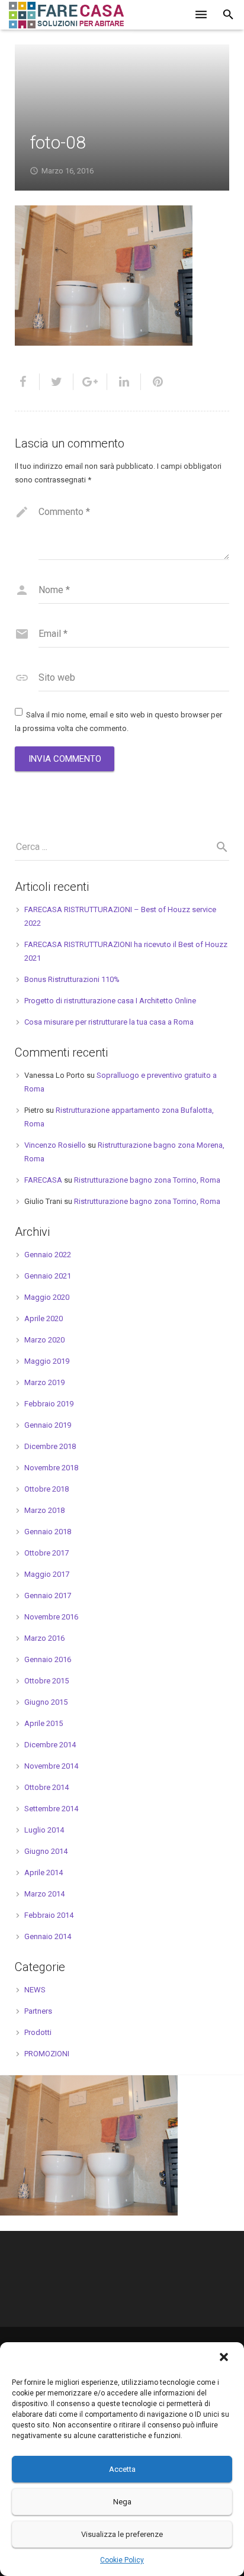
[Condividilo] (27, 382)
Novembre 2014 (51, 1766)
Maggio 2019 (47, 1361)
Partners (38, 2011)
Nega (122, 2502)
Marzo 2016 (44, 1638)
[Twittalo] (57, 382)
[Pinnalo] (153, 382)
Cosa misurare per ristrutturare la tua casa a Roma (109, 1022)
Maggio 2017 (47, 1574)
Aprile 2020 (44, 1318)
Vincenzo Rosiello (55, 1145)
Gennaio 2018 (48, 1532)
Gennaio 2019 (48, 1425)
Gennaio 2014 (48, 1936)
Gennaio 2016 (48, 1659)
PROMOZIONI (47, 2054)
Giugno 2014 (46, 1851)
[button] (225, 2358)
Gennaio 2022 (48, 1255)
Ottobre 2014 (46, 1787)
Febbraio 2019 (49, 1404)
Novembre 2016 (51, 1617)
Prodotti (38, 2032)
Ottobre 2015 (46, 1681)
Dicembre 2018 (50, 1446)
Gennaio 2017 (48, 1595)
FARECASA (43, 1180)
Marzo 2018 (44, 1510)
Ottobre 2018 (46, 1489)
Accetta (122, 2469)
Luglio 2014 (44, 1830)
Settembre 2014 (51, 1809)
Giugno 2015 (46, 1702)
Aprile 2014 (44, 1873)
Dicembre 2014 (50, 1745)
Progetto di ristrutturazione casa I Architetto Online (110, 1001)
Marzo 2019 (44, 1382)
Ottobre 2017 (46, 1553)
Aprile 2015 (44, 1723)
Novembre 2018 (51, 1468)
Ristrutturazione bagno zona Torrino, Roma (147, 1180)
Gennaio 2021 (48, 1276)
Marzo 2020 (44, 1340)
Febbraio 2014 (49, 1915)
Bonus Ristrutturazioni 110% (72, 979)
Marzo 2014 (44, 1894)
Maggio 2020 (47, 1297)
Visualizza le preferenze (122, 2534)
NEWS (35, 1990)
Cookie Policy (122, 2560)
